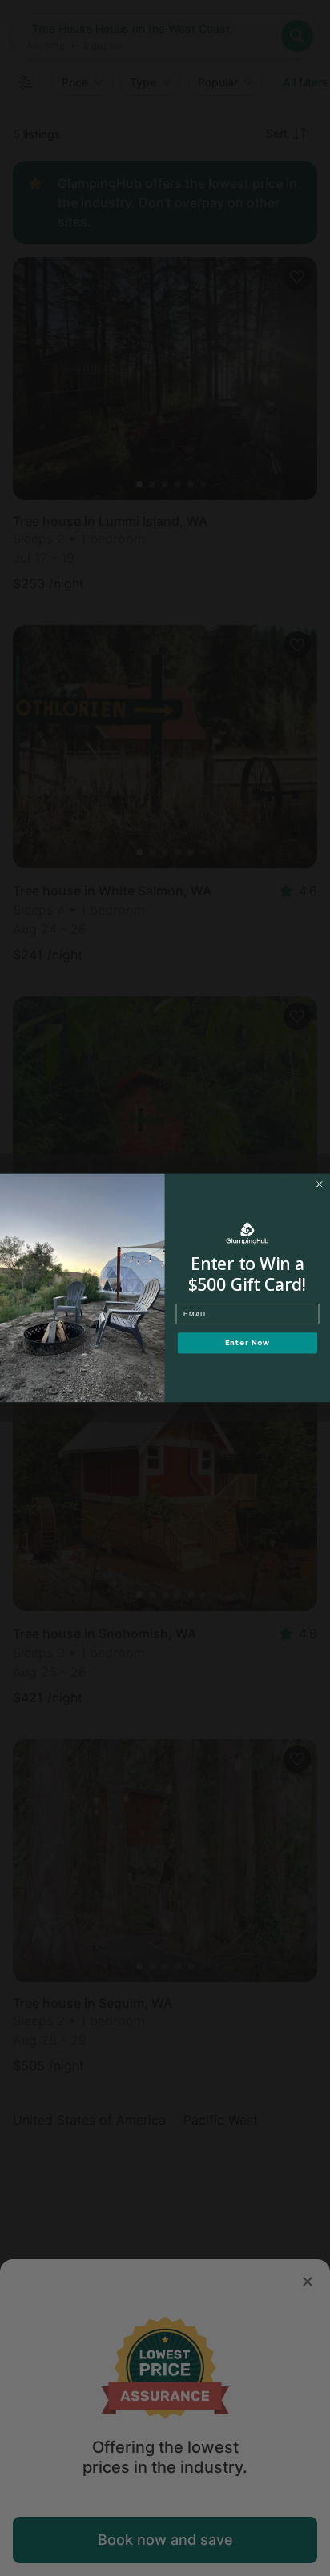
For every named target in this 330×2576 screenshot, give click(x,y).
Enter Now (248, 1343)
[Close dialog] (320, 1184)
